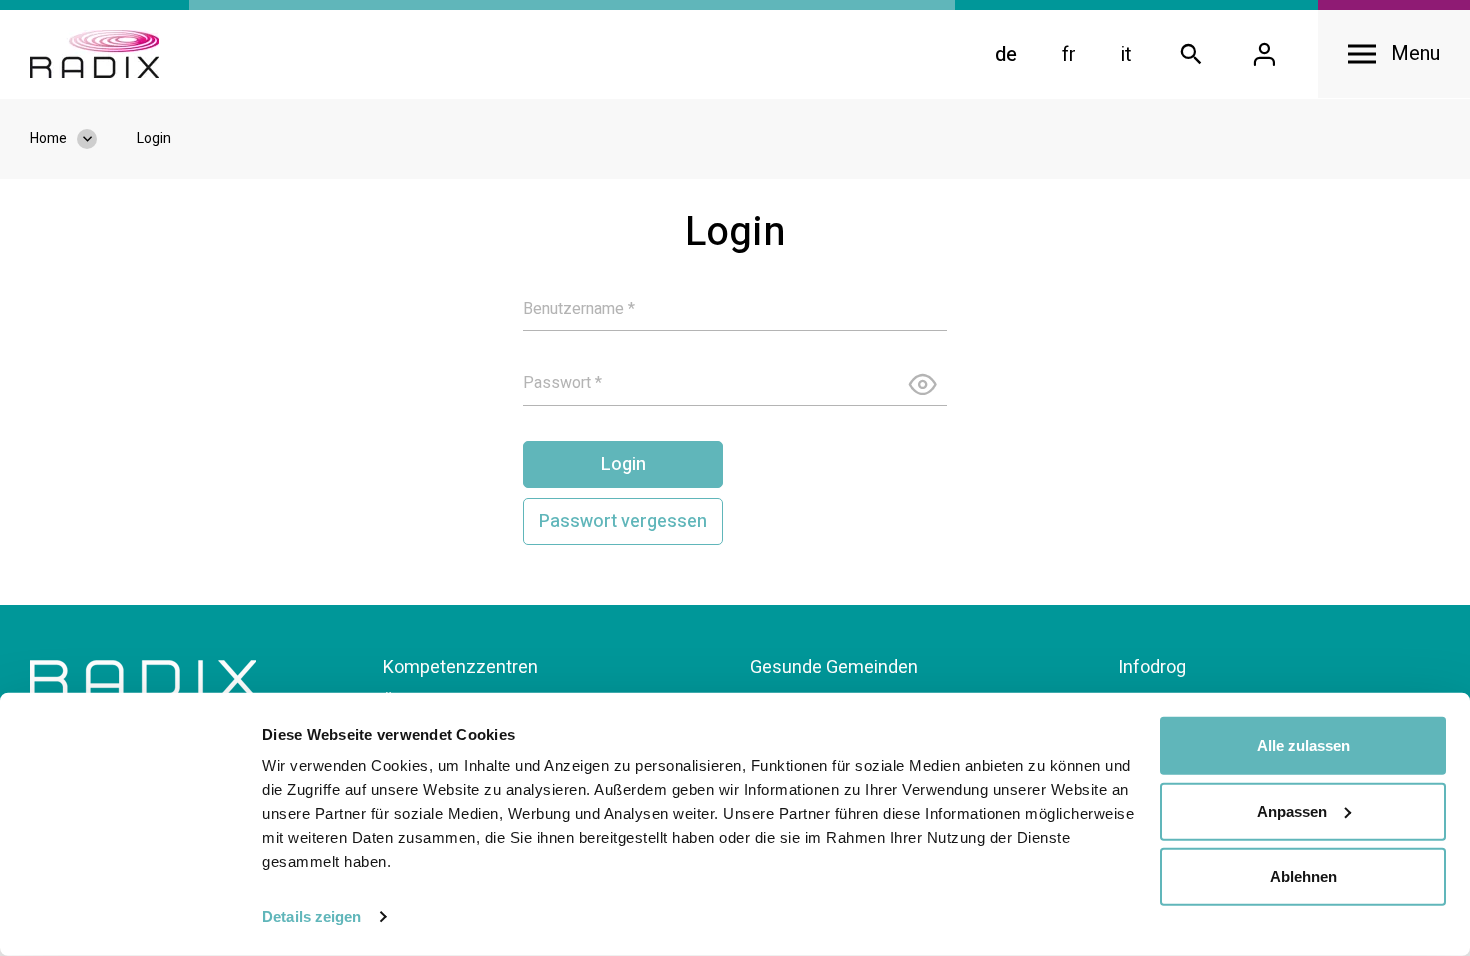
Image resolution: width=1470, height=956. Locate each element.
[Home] (94, 54)
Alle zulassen (1303, 745)
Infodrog (1152, 667)
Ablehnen (1303, 876)
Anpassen (1292, 810)
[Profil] (1264, 54)
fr (1069, 54)
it (1126, 54)
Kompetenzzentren (460, 667)
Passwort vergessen (623, 521)
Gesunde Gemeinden (834, 667)
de (1006, 54)
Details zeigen (311, 916)
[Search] (1191, 54)
